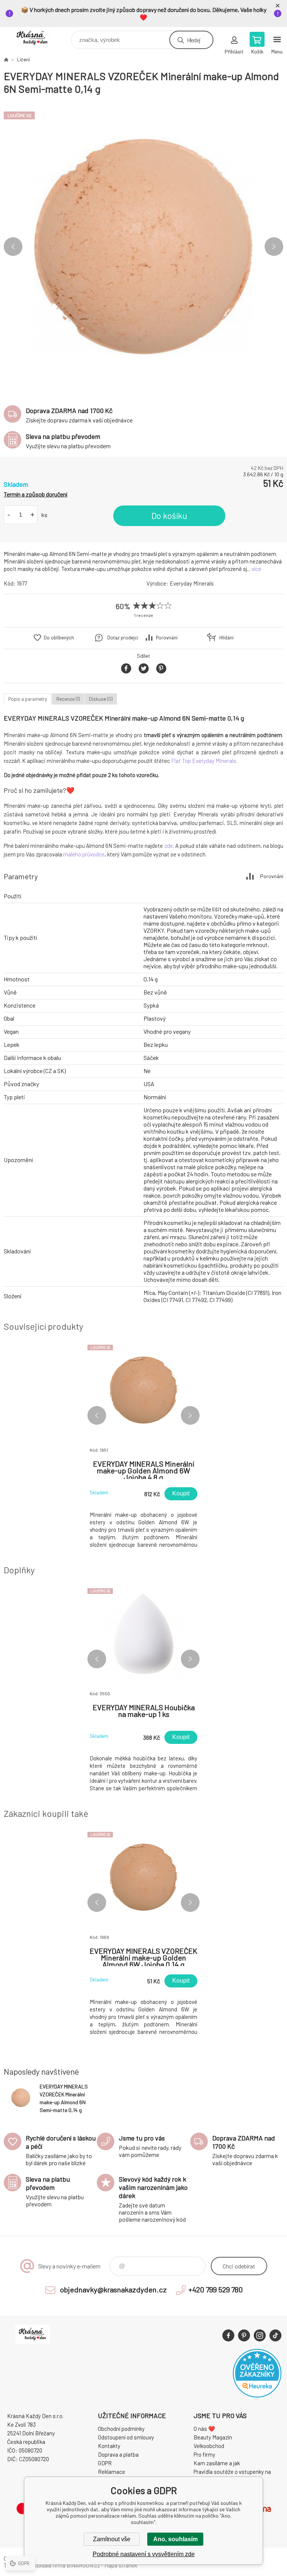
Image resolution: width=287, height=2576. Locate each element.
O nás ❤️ (204, 2429)
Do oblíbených (59, 638)
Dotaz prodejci (123, 638)
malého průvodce (84, 854)
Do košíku (169, 516)
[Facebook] (228, 2335)
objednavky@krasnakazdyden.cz (113, 2289)
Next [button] (274, 247)
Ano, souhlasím (175, 2539)
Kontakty (109, 2446)
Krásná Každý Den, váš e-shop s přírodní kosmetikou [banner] (37, 38)
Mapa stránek (121, 2565)
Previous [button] (13, 247)
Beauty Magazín (213, 2437)
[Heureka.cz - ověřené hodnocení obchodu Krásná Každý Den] (257, 2395)
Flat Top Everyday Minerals (204, 761)
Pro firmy (204, 2454)
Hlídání (226, 638)
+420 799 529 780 (216, 2289)
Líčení (24, 59)
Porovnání (167, 638)
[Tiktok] (275, 2335)
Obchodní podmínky (121, 2429)
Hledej (194, 40)
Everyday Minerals (192, 583)
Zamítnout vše (112, 2539)
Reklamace (112, 2472)
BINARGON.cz (83, 2565)
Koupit (181, 1493)
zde (169, 846)
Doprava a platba (118, 2454)
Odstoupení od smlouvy (126, 2437)
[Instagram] (260, 2335)
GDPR (105, 2463)
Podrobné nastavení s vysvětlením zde (144, 2554)
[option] (143, 247)
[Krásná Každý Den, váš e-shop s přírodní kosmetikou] (6, 59)
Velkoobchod (209, 2446)
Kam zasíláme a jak (217, 2463)
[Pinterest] (244, 2335)
